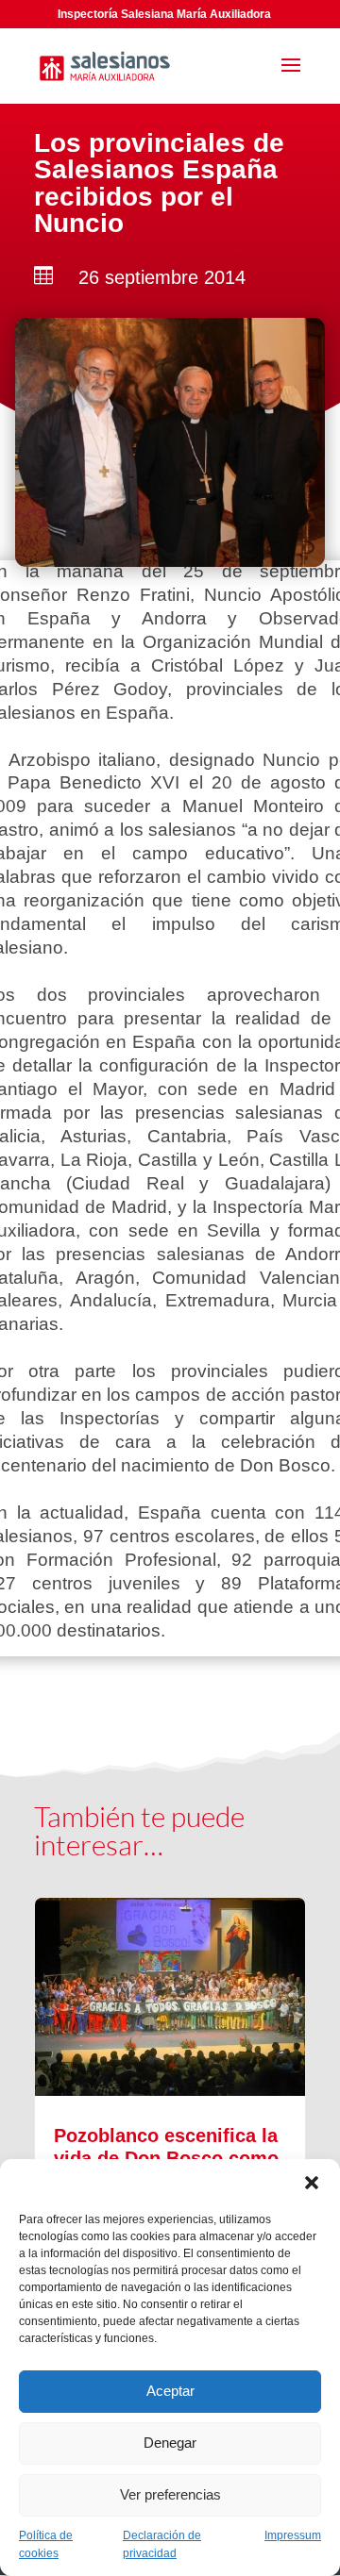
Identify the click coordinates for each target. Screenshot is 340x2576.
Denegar (170, 2443)
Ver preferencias (170, 2494)
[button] (312, 2183)
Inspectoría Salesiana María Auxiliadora (164, 14)
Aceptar (170, 2391)
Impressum (293, 2535)
